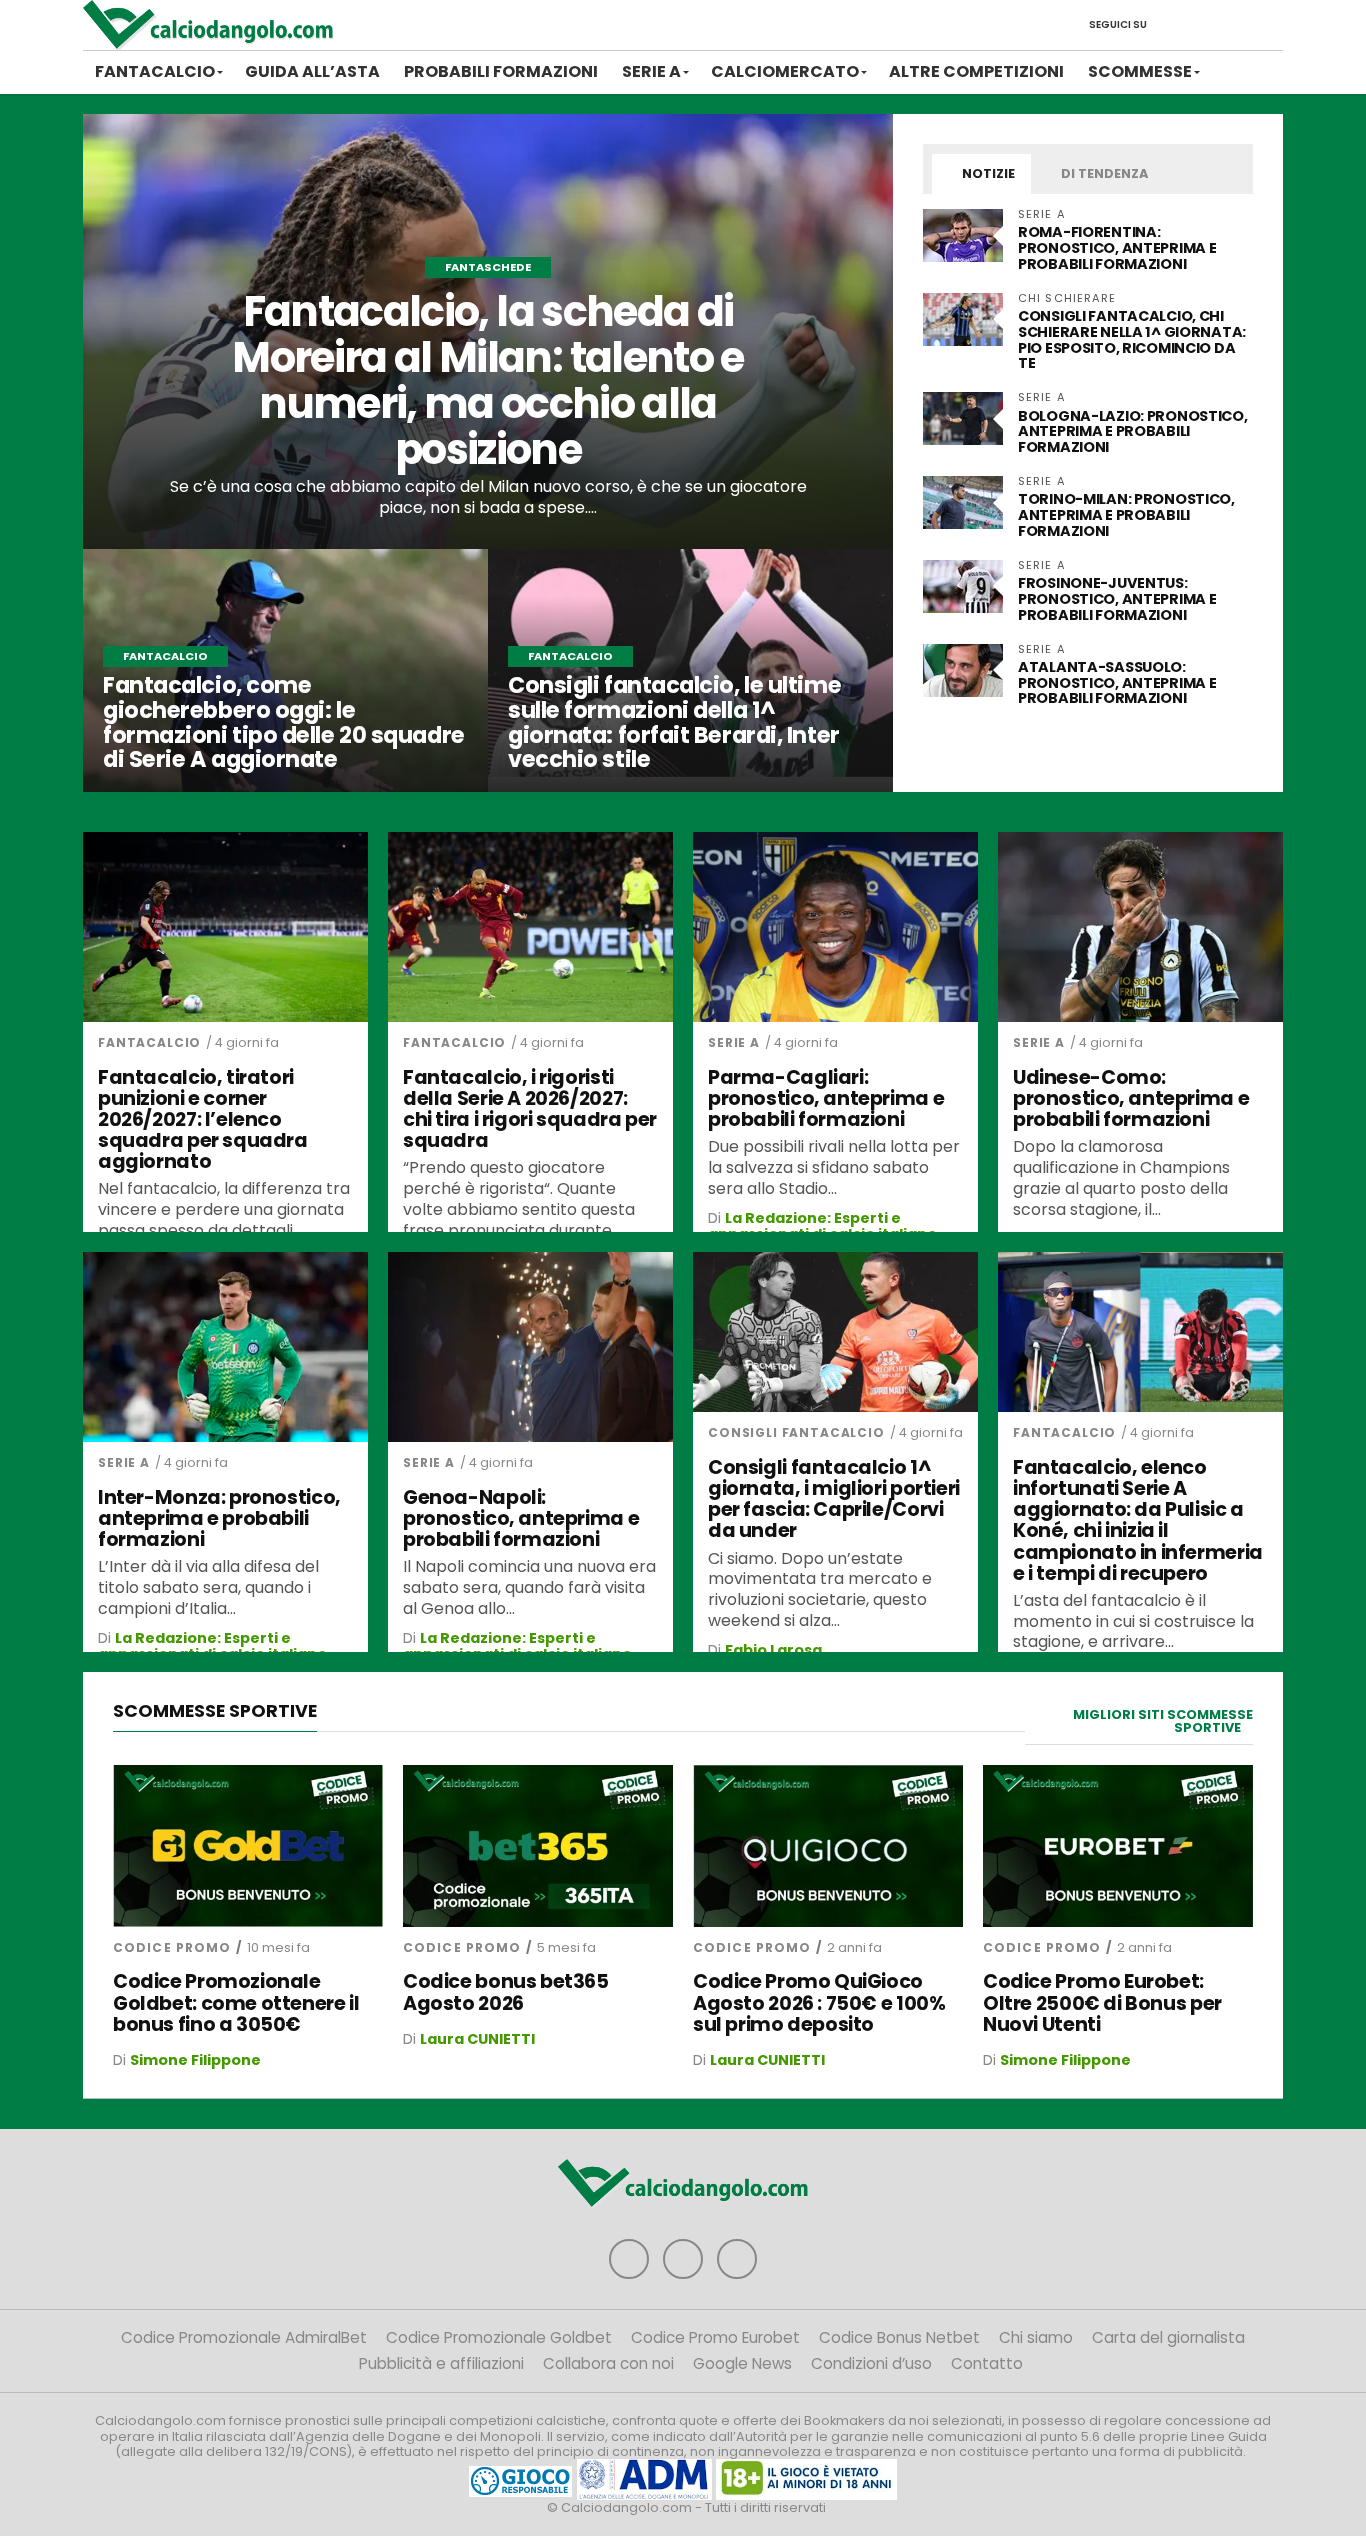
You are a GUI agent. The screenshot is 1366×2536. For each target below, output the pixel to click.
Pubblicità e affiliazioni (441, 2363)
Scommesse (1140, 71)
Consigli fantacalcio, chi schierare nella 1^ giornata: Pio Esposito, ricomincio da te (1132, 340)
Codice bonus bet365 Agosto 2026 (506, 1992)
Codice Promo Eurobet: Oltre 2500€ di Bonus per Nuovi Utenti (1102, 2002)
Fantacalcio (155, 71)
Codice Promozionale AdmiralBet (244, 2337)
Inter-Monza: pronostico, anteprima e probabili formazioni (219, 1518)
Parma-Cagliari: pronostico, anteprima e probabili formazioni (826, 1098)
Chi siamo (1036, 2337)
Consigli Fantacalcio (796, 1432)
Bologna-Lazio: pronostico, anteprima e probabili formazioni (1133, 432)
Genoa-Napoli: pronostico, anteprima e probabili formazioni (521, 1518)
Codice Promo (172, 1947)
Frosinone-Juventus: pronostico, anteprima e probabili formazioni (1117, 599)
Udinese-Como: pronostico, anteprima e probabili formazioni (1131, 1098)
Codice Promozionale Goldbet (499, 2337)
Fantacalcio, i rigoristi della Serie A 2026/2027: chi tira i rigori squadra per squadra (530, 1109)
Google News (742, 2363)
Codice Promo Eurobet (715, 2337)
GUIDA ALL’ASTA (312, 71)
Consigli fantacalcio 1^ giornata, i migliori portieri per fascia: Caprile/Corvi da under (834, 1499)
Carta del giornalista (1168, 2337)
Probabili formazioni (501, 71)
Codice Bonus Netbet (899, 2337)
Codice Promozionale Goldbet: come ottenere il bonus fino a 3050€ (236, 2002)
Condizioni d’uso (871, 2363)
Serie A (651, 71)
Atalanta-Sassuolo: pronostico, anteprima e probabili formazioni (1117, 683)
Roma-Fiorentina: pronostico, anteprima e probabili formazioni (1117, 248)
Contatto (987, 2363)
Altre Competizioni (976, 71)
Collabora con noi (608, 2363)
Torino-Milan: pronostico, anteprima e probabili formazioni (1126, 515)
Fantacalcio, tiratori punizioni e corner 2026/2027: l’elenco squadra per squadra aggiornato (203, 1120)
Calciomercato (785, 71)
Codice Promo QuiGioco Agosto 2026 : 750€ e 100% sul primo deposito (819, 2002)
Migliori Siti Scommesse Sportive (1163, 1721)
